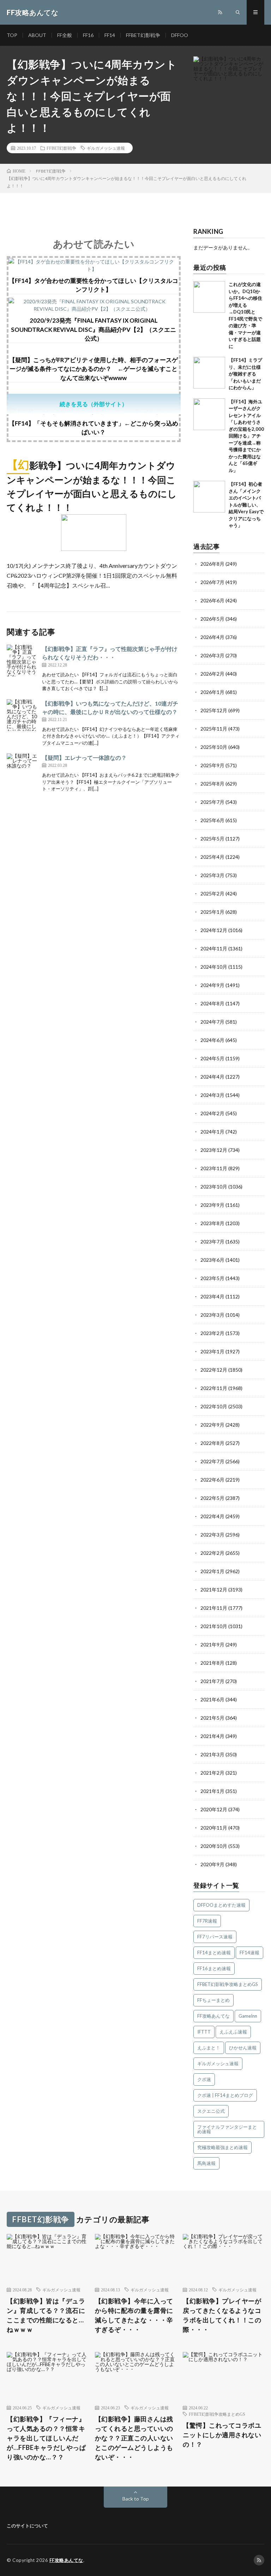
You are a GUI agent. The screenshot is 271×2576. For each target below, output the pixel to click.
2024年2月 (212, 1113)
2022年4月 (212, 1516)
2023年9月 (212, 1205)
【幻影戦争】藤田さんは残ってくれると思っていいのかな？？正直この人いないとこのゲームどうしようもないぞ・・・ (134, 2438)
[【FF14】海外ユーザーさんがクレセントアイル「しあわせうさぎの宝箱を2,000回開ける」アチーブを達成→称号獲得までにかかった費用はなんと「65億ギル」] (209, 414)
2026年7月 (212, 582)
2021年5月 (212, 1718)
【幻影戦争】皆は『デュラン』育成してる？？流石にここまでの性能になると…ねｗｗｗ (46, 2315)
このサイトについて (27, 2526)
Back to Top (136, 2499)
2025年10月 (214, 747)
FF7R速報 (207, 1921)
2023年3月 (212, 1315)
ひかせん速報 (243, 2048)
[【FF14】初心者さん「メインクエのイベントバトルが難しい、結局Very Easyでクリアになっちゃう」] (209, 497)
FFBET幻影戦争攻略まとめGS (228, 1984)
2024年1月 (212, 1132)
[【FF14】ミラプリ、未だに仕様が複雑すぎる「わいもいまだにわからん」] (209, 373)
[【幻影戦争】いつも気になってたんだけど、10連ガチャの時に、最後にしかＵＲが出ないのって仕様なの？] (23, 715)
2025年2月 (212, 893)
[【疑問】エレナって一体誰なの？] (23, 769)
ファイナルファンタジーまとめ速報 (227, 2129)
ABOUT (37, 35)
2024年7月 (212, 1022)
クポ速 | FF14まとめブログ (225, 2095)
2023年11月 (214, 1168)
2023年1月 (212, 1351)
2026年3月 (212, 655)
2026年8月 (212, 564)
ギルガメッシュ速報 (106, 148)
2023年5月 (212, 1278)
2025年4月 (212, 857)
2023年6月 (212, 1260)
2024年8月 (212, 1003)
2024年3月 (212, 1095)
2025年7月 (212, 802)
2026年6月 (212, 600)
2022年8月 (212, 1443)
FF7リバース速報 (215, 1937)
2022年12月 (214, 1370)
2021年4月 (212, 1736)
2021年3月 (212, 1754)
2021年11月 (214, 1608)
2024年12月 (214, 930)
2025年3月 (212, 875)
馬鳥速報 (206, 2163)
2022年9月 (212, 1425)
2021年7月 (212, 1681)
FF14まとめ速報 (214, 1953)
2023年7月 (212, 1242)
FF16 (88, 35)
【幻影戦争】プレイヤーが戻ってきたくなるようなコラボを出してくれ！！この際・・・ (222, 2315)
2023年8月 (212, 1223)
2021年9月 (212, 1644)
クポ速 (204, 2079)
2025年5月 (212, 839)
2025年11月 (214, 729)
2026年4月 (212, 637)
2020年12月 (214, 1809)
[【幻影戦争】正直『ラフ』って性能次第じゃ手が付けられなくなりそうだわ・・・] (23, 660)
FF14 (110, 35)
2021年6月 (212, 1699)
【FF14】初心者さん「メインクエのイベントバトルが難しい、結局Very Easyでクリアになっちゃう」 (246, 505)
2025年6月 (212, 820)
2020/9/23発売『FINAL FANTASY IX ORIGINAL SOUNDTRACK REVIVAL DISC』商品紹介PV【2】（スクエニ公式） (94, 329)
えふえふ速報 (233, 2032)
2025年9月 (212, 765)
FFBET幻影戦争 (143, 35)
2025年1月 (212, 912)
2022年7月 (212, 1461)
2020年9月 (212, 1864)
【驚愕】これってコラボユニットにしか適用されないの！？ (222, 2435)
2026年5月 (212, 619)
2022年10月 (214, 1406)
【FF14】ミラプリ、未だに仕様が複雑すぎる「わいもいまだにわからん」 (245, 374)
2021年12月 (214, 1590)
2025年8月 (212, 784)
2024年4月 (212, 1077)
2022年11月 (214, 1388)
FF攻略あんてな (213, 2016)
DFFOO (180, 35)
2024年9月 (212, 985)
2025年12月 (214, 710)
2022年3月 (212, 1535)
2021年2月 (212, 1773)
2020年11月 (214, 1828)
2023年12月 (214, 1150)
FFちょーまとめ (213, 2000)
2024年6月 (212, 1040)
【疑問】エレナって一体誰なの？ (84, 758)
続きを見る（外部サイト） (94, 404)
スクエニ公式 (211, 2111)
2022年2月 (212, 1553)
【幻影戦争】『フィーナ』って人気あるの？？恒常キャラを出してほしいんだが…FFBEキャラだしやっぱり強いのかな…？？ (46, 2438)
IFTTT (204, 2032)
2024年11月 (214, 948)
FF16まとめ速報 (214, 1968)
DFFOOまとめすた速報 (221, 1905)
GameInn (248, 2016)
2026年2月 (212, 674)
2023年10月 (214, 1187)
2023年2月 (212, 1333)
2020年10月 (214, 1846)
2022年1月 (212, 1571)
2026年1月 (212, 692)
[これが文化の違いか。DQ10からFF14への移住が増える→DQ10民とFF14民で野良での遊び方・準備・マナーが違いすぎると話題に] (209, 297)
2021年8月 (212, 1663)
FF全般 (65, 35)
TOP (12, 35)
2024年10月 (214, 967)
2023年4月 (212, 1296)
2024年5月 (212, 1058)
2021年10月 (214, 1626)
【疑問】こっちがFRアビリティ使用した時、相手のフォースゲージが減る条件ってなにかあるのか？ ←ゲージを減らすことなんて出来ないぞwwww (94, 369)
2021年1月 (212, 1791)
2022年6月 (212, 1480)
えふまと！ (209, 2048)
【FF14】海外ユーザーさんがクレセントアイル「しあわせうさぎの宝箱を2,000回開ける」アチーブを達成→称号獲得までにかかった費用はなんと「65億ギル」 (246, 436)
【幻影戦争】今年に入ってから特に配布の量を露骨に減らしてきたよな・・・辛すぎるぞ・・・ (134, 2315)
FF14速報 (249, 1953)
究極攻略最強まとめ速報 (222, 2147)
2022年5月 (212, 1498)
